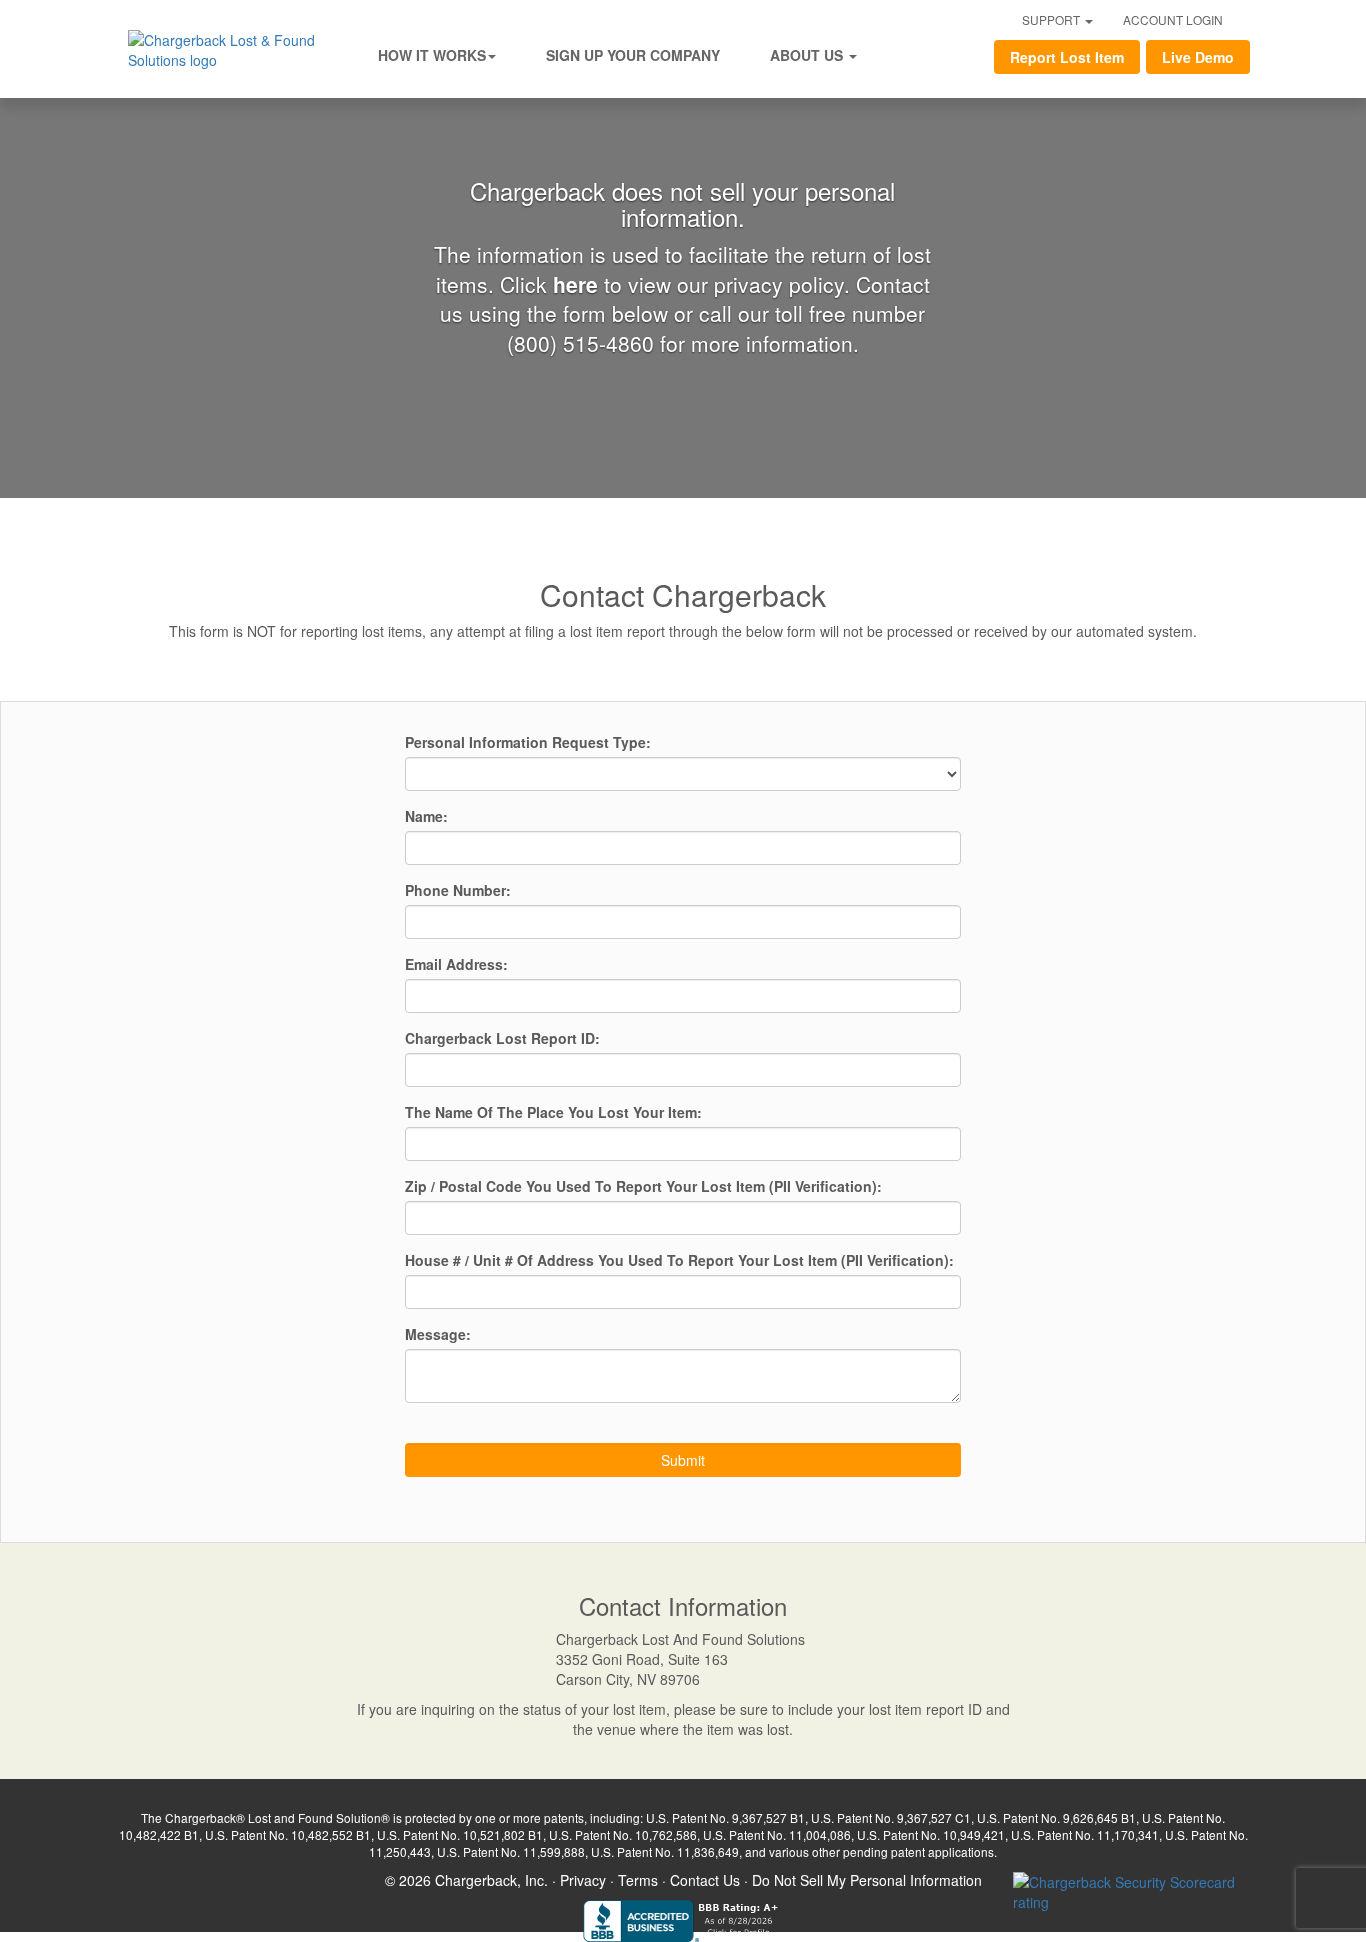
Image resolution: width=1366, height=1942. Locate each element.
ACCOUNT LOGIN (1173, 19)
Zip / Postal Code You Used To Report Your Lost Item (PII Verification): (643, 1186)
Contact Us (705, 1880)
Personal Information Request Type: (528, 742)
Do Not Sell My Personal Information (867, 1880)
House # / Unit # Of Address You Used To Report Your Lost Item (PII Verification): (679, 1260)
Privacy (583, 1880)
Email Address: (456, 964)
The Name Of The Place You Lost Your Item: (553, 1112)
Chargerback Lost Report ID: (502, 1038)
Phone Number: (458, 890)
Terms (638, 1880)
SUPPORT (1052, 19)
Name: (426, 816)
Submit (683, 1460)
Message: (438, 1334)
